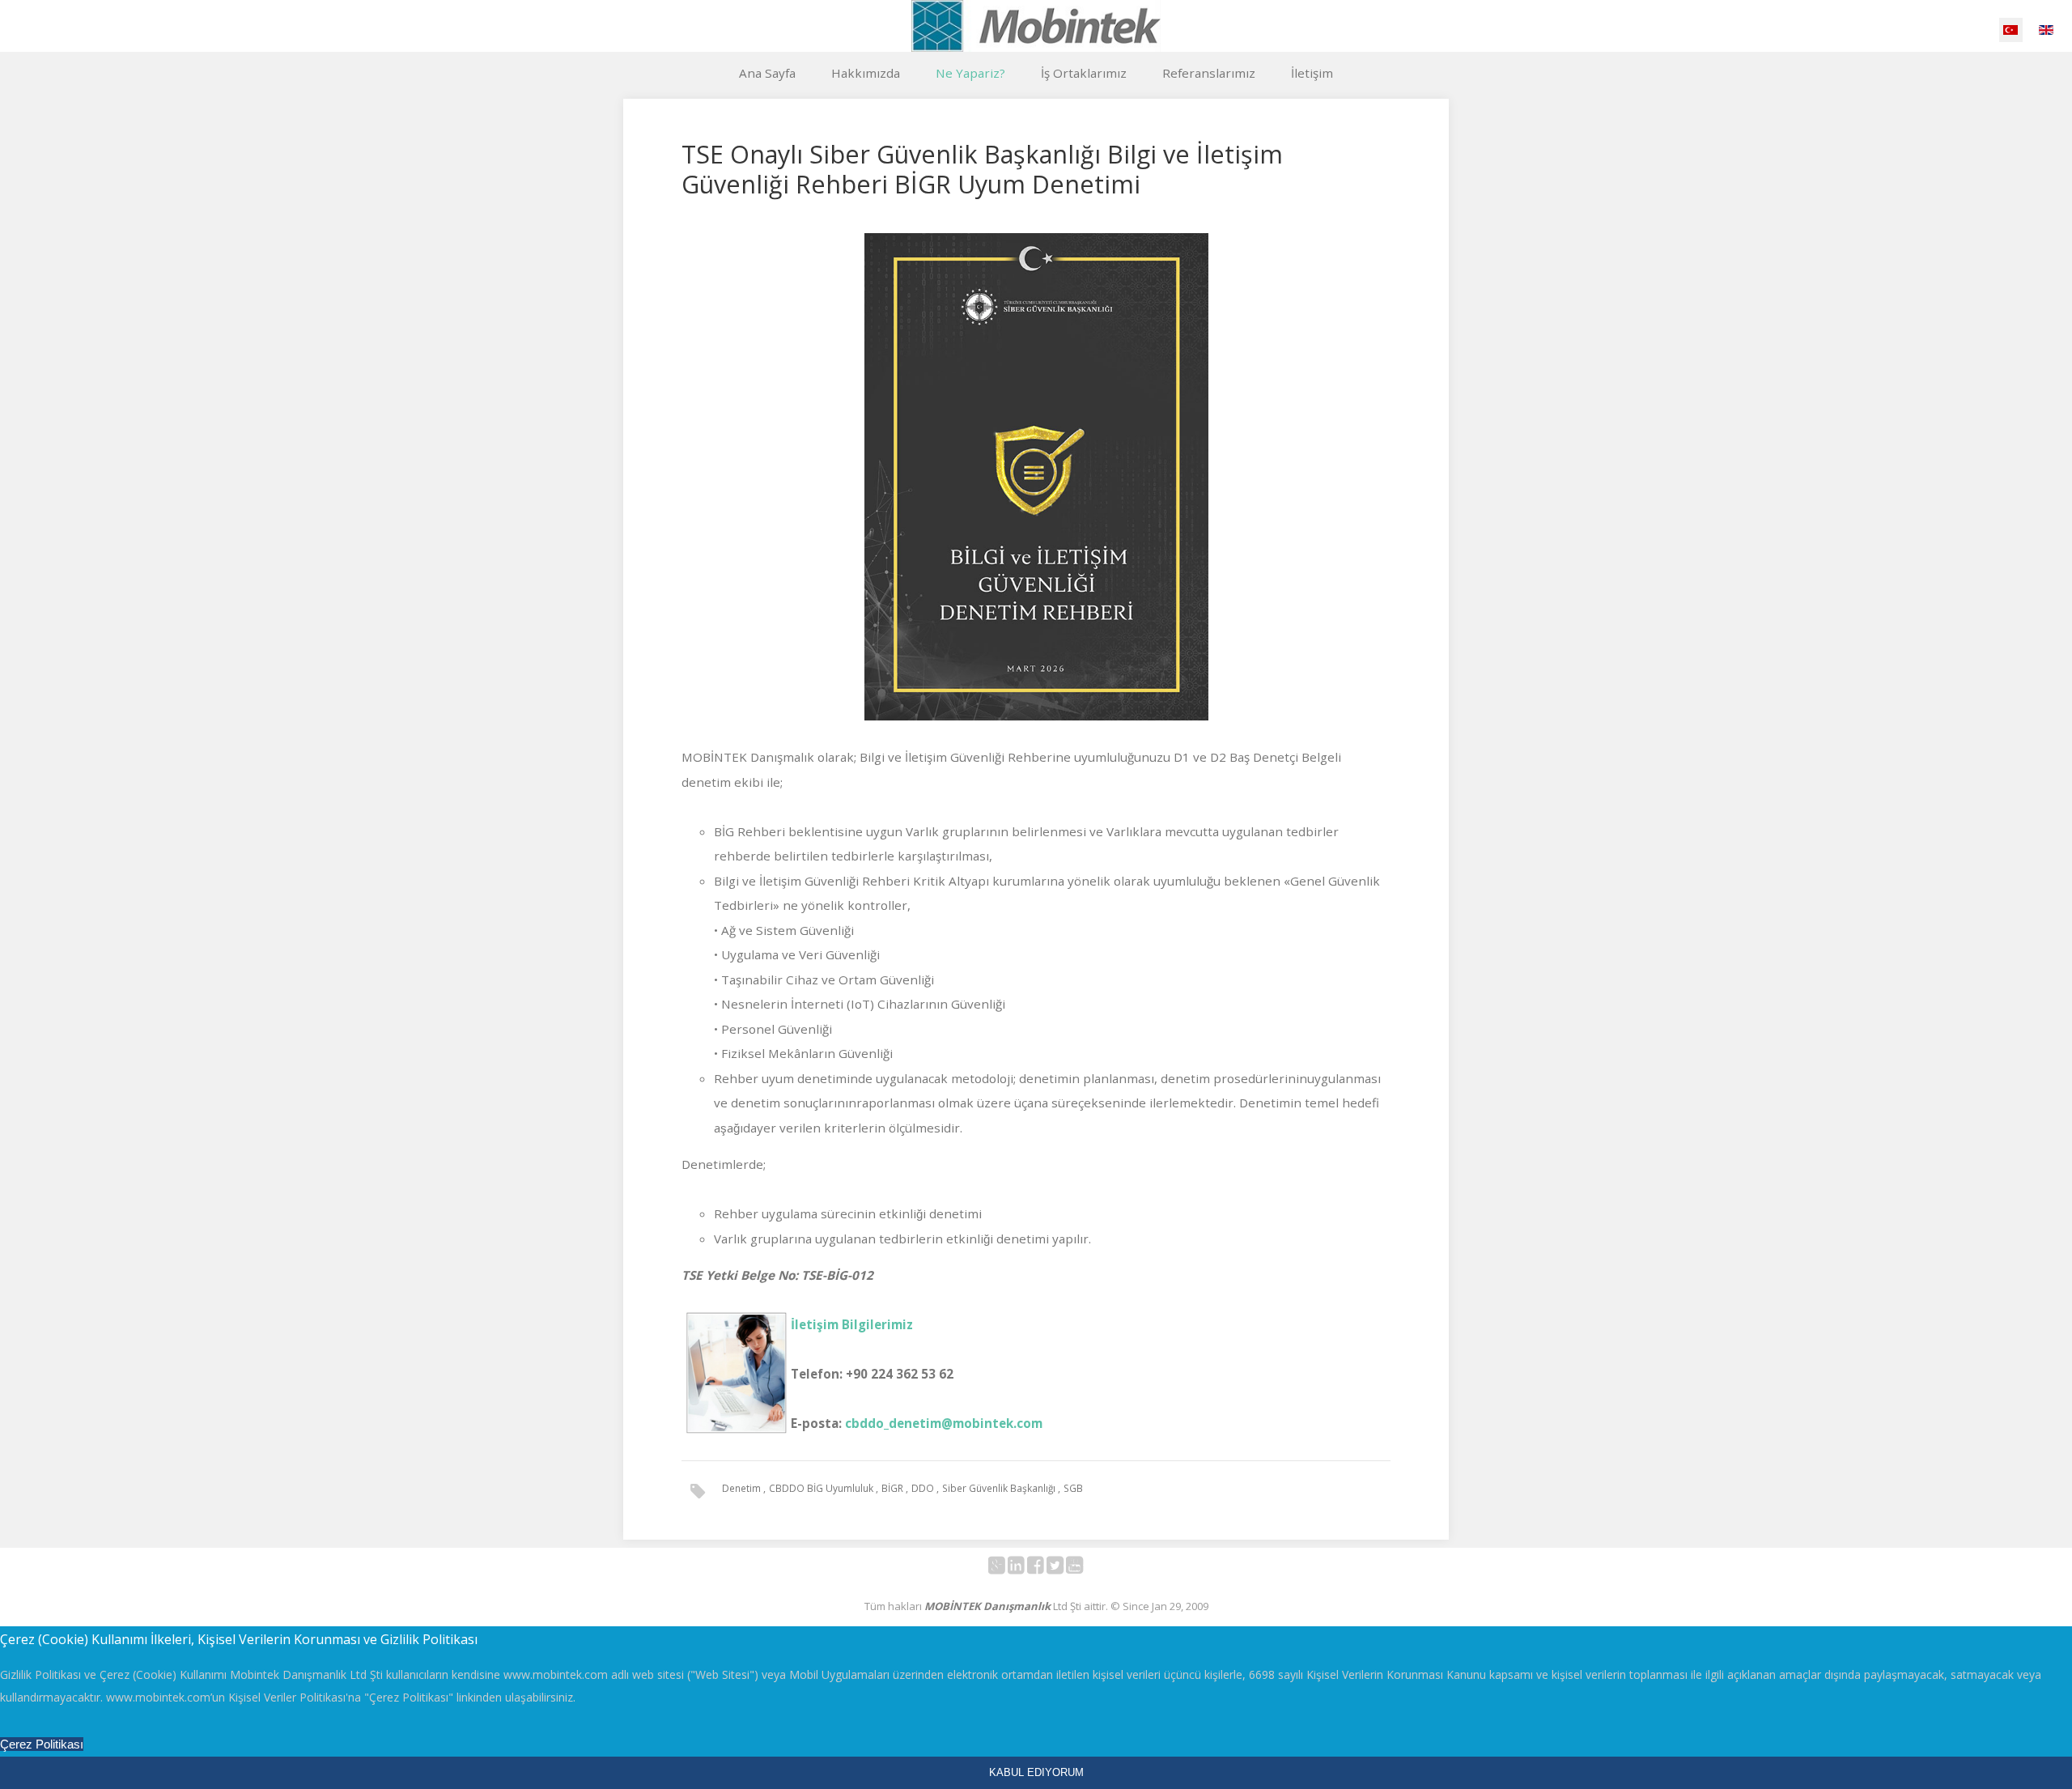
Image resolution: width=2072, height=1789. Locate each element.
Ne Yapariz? (970, 73)
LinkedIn (1025, 1568)
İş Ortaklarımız (1084, 73)
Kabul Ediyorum (1036, 1772)
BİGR (894, 1488)
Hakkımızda (866, 73)
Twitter (1064, 1568)
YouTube (1083, 1568)
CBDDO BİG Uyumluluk (822, 1488)
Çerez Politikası (42, 1744)
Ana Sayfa (767, 73)
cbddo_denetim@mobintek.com (944, 1423)
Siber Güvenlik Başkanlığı (1000, 1488)
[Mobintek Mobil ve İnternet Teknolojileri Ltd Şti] (1036, 26)
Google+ (1006, 1568)
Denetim (743, 1488)
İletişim (1312, 73)
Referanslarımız (1209, 73)
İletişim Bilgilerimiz (852, 1324)
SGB (1073, 1488)
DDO (924, 1488)
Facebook (1044, 1568)
